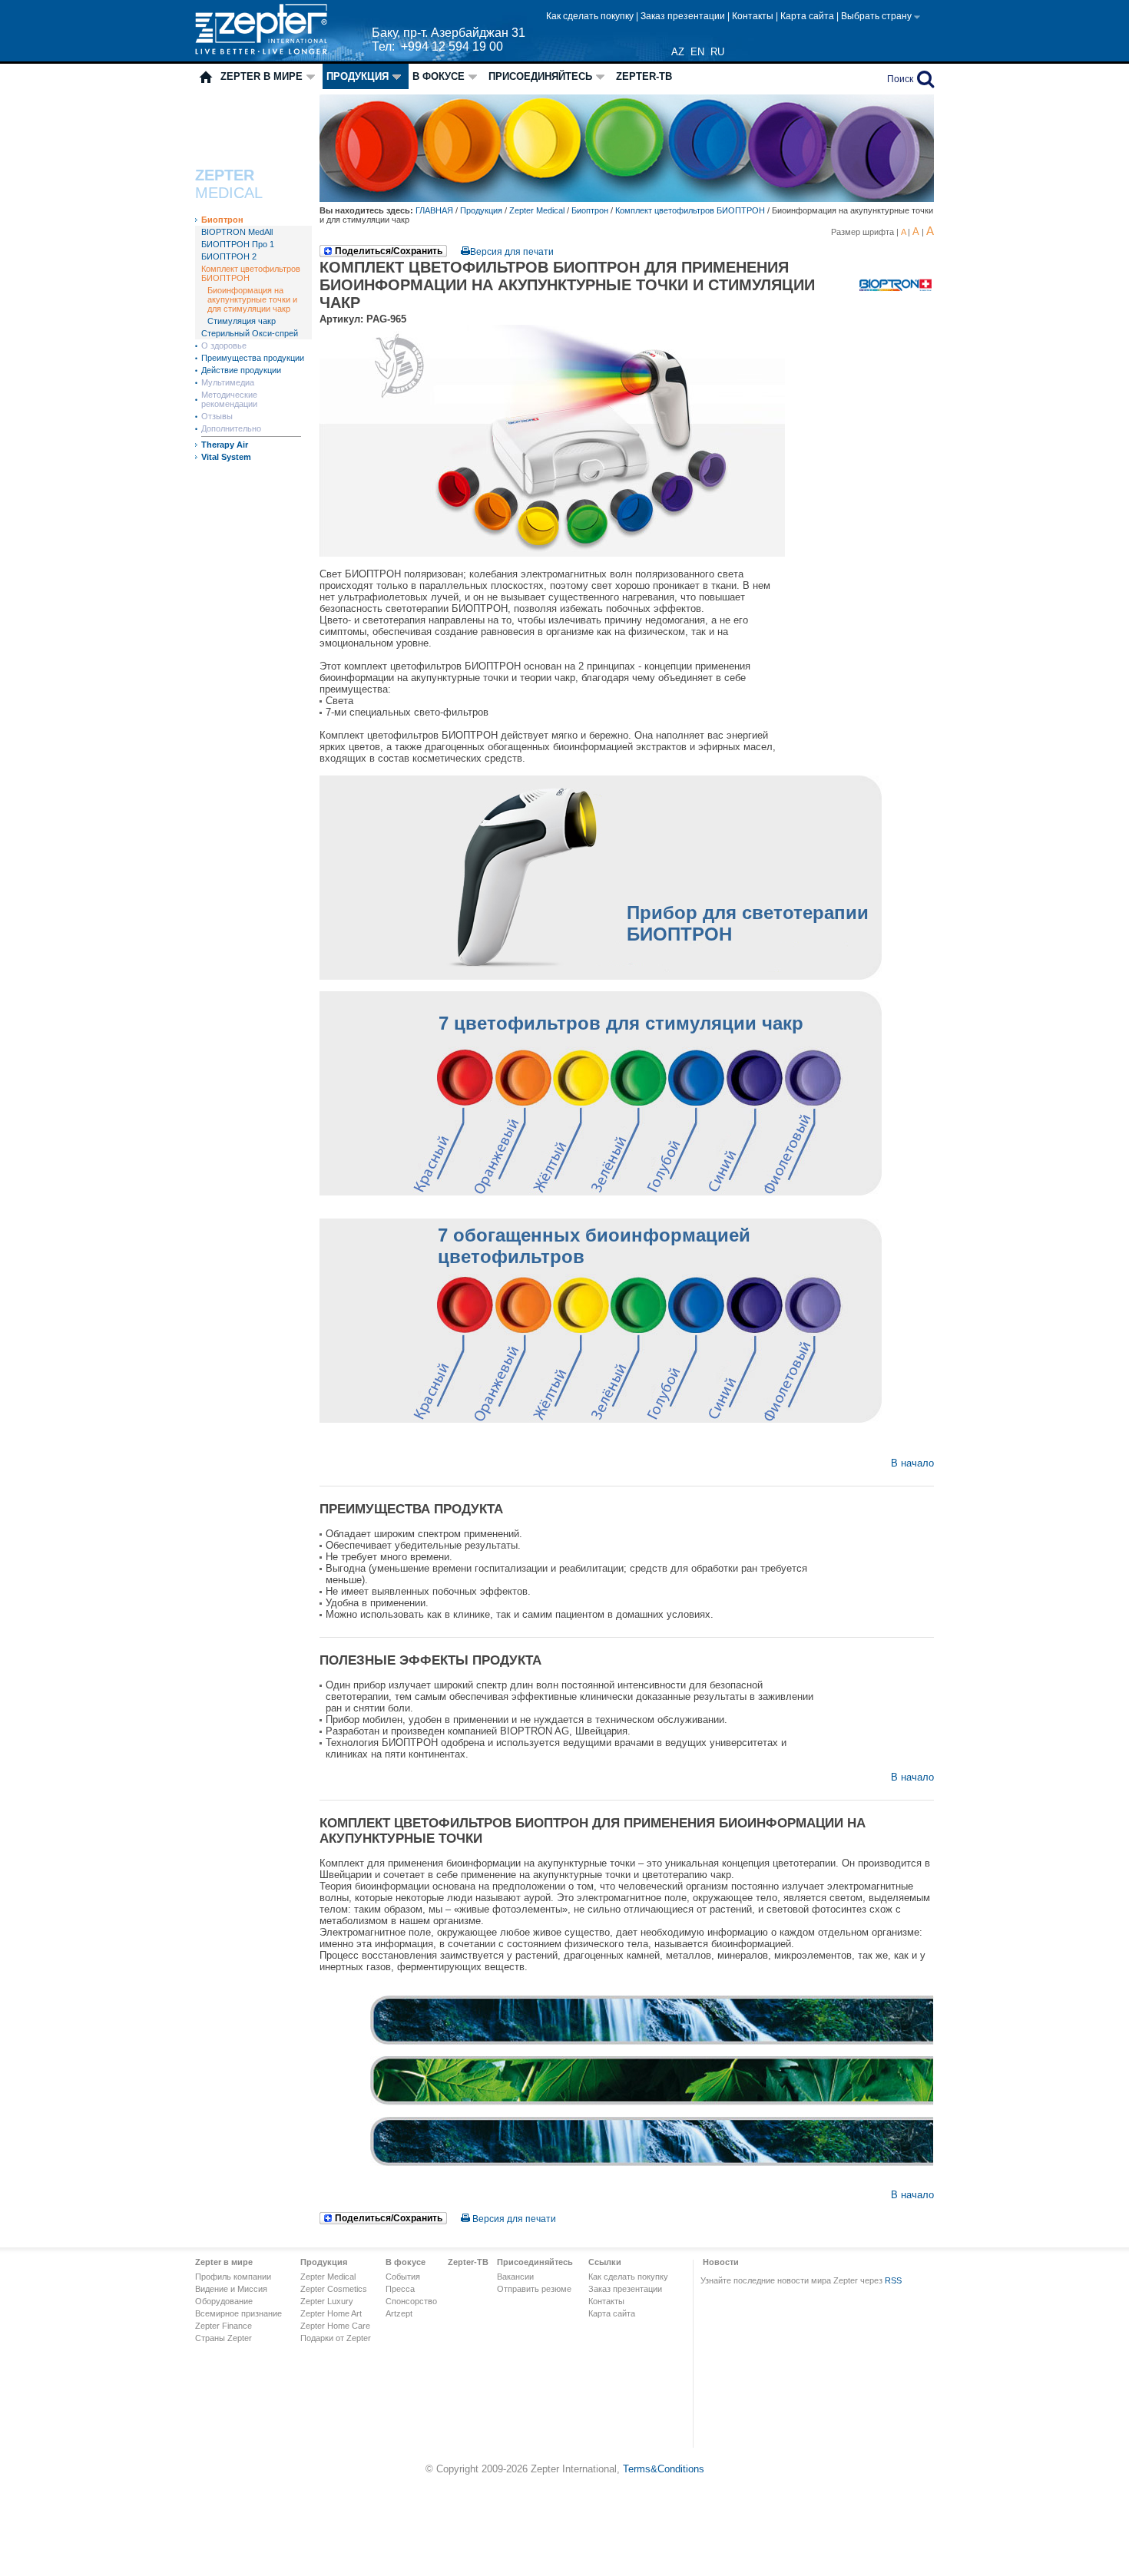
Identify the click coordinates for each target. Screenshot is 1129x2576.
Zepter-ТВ (644, 76)
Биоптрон (222, 220)
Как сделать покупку (591, 16)
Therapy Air (225, 445)
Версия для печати (512, 252)
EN (697, 52)
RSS (893, 2280)
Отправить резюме (534, 2289)
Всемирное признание (238, 2313)
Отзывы (217, 416)
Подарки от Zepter (336, 2338)
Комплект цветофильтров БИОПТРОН (690, 210)
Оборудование (224, 2301)
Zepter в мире (262, 76)
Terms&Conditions (664, 2469)
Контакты (754, 16)
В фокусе (439, 76)
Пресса (400, 2289)
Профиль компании (233, 2277)
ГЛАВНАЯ (435, 210)
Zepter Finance (223, 2326)
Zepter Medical (537, 210)
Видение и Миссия (231, 2289)
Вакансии (515, 2277)
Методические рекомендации (229, 399)
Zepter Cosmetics (334, 2289)
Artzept (399, 2313)
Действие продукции (241, 370)
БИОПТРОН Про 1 (238, 244)
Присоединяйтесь (540, 76)
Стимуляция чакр (242, 321)
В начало (912, 1463)
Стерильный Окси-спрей (250, 333)
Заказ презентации (684, 16)
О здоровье (224, 346)
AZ (678, 52)
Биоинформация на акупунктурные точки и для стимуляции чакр (252, 299)
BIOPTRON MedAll (237, 232)
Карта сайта (808, 16)
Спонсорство (411, 2301)
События (403, 2277)
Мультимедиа (228, 382)
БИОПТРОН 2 (229, 256)
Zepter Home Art (331, 2313)
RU (717, 52)
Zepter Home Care (335, 2326)
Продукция (358, 76)
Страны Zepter (223, 2338)
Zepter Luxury (327, 2301)
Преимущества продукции (253, 358)
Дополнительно (231, 428)
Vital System (226, 457)
